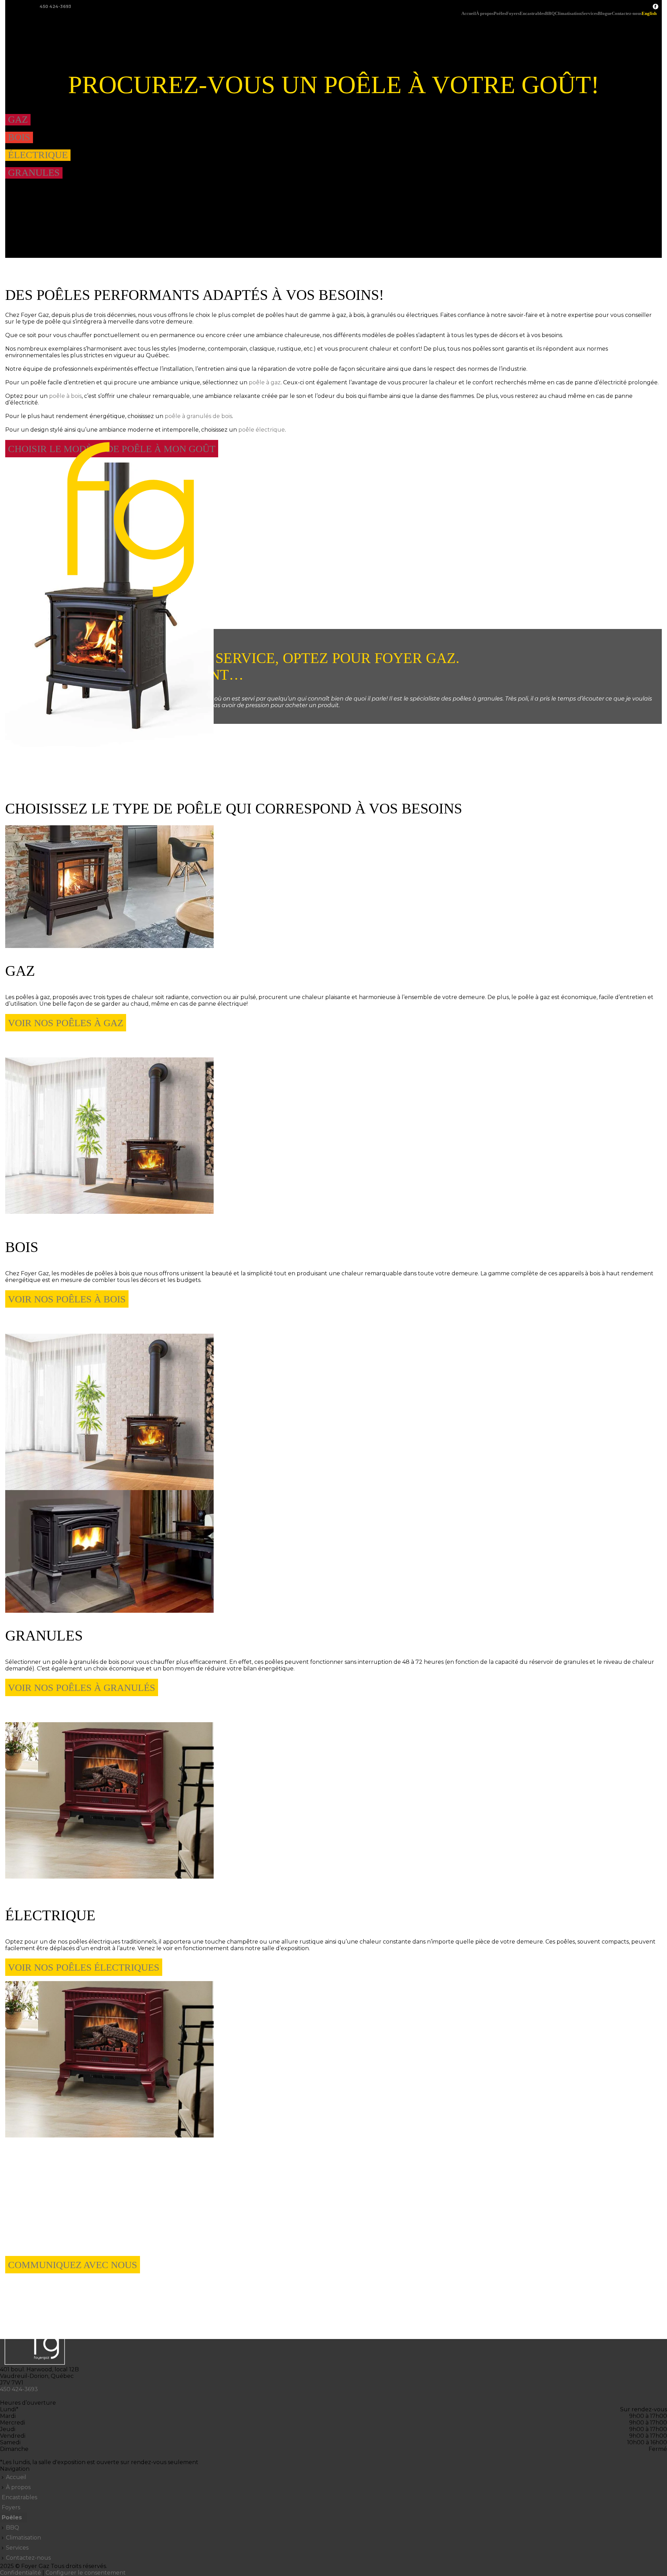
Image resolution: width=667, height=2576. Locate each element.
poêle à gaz (265, 382)
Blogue (605, 14)
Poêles (500, 14)
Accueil (469, 14)
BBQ (550, 14)
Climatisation (568, 14)
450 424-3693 (55, 6)
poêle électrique (262, 430)
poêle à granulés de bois (198, 416)
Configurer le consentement (86, 2573)
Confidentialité (20, 2573)
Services (590, 14)
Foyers (513, 14)
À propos (485, 14)
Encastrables (532, 14)
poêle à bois (65, 396)
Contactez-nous (627, 14)
